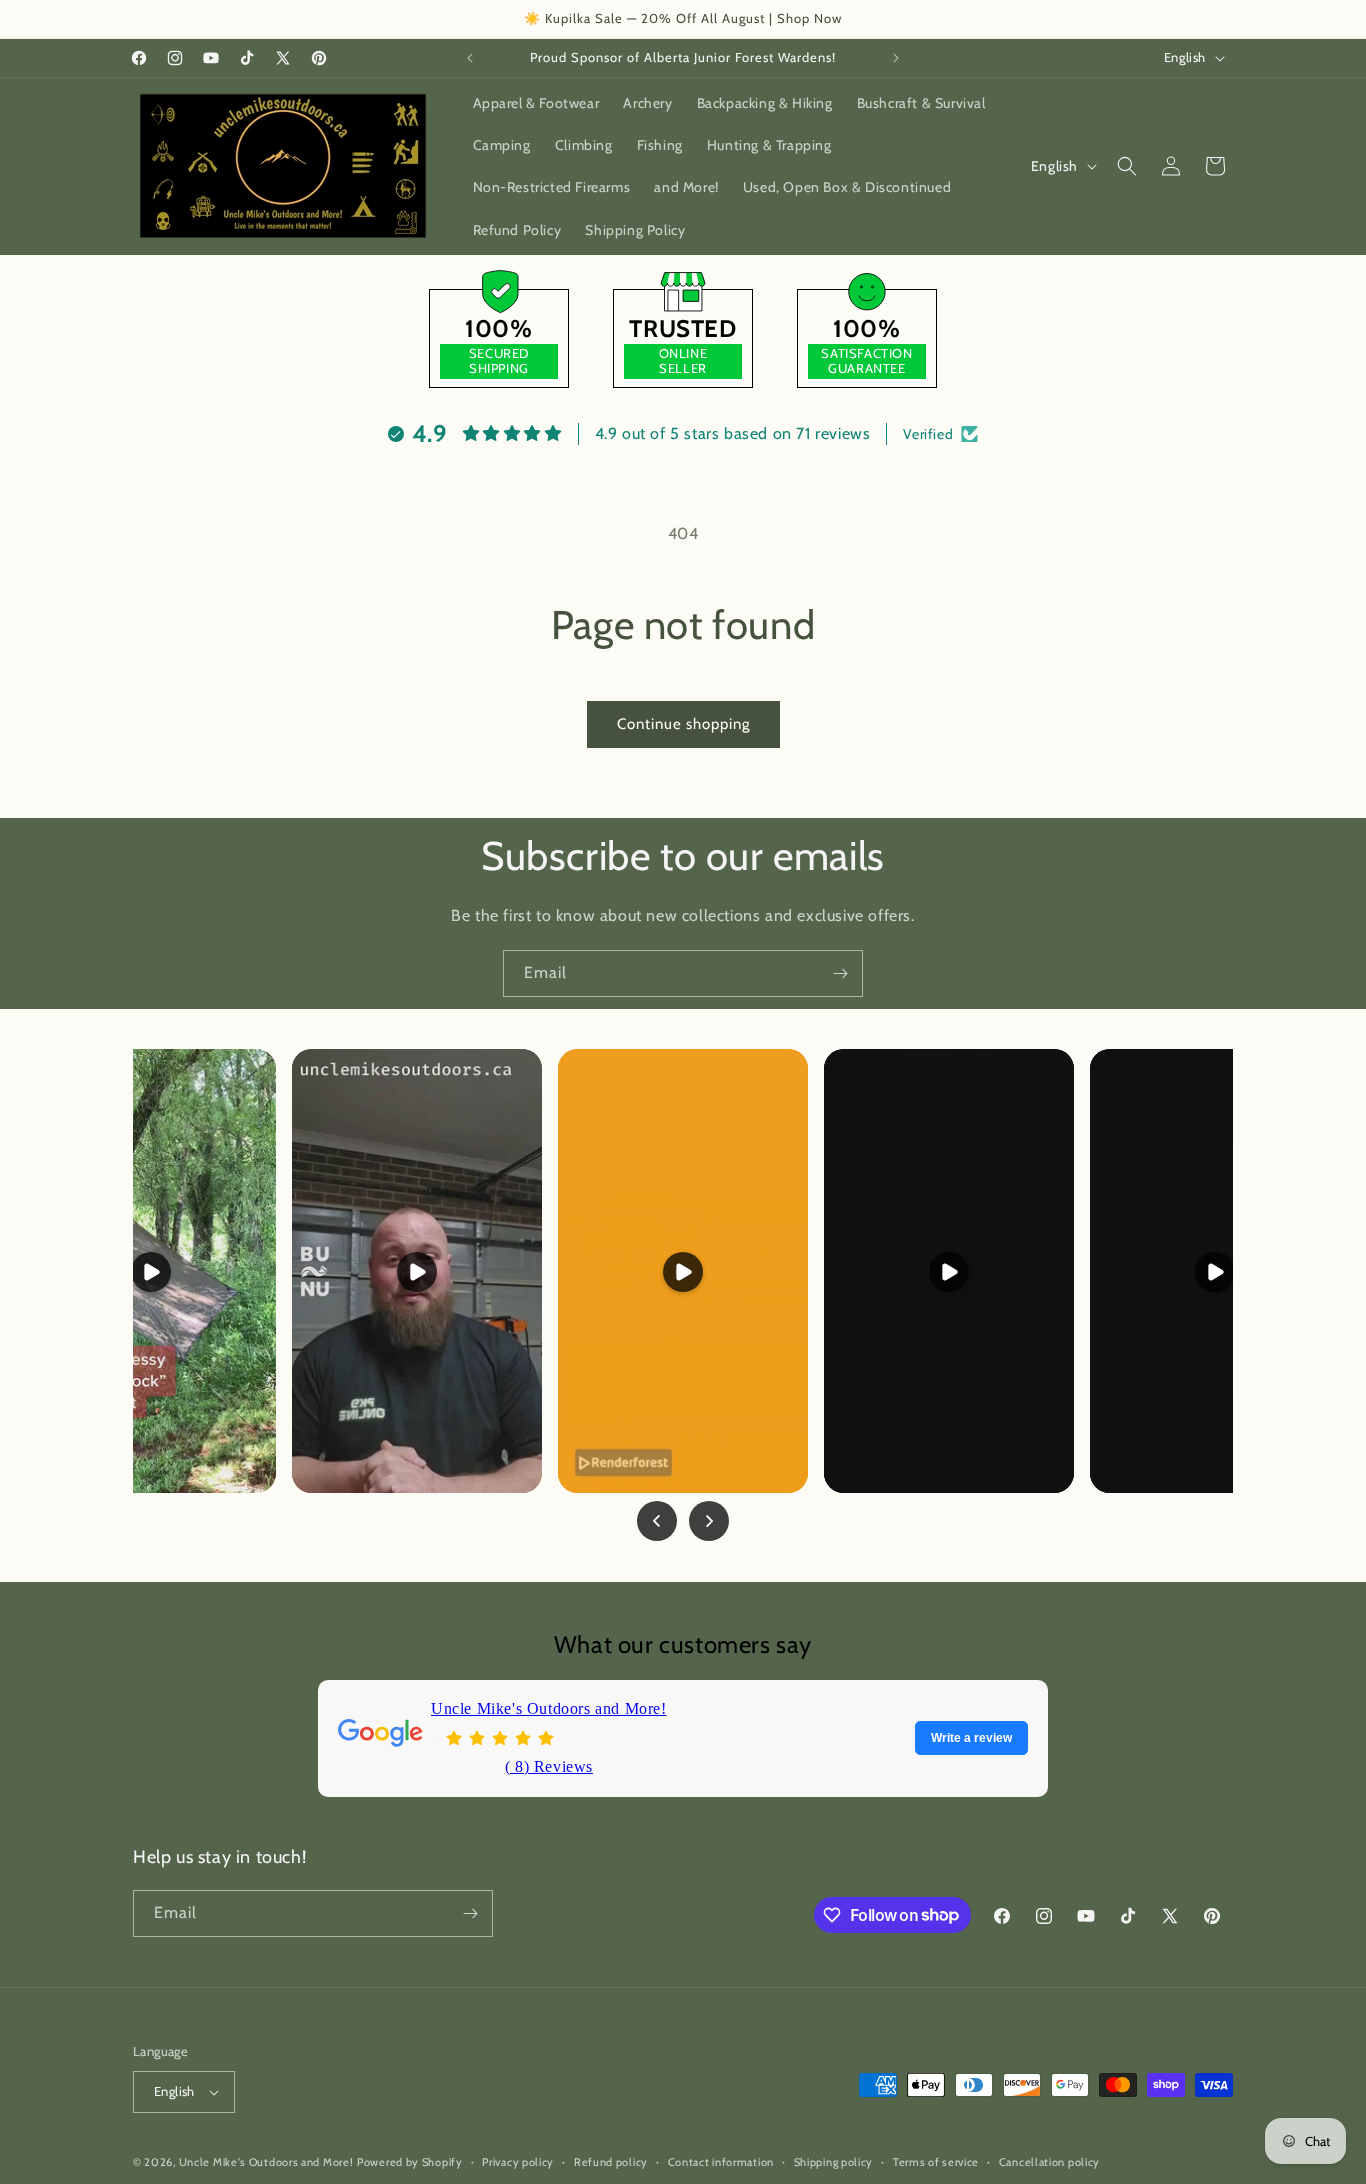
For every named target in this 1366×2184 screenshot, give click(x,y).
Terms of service (936, 2162)
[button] (1127, 166)
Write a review (971, 1738)
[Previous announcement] (470, 58)
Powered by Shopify (410, 2162)
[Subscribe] (840, 973)
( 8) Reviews (549, 1765)
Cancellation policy (1049, 2162)
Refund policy (611, 2162)
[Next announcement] (896, 58)
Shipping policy (834, 2162)
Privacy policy (518, 2162)
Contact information (721, 2162)
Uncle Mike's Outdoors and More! (549, 1708)
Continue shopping (683, 724)
